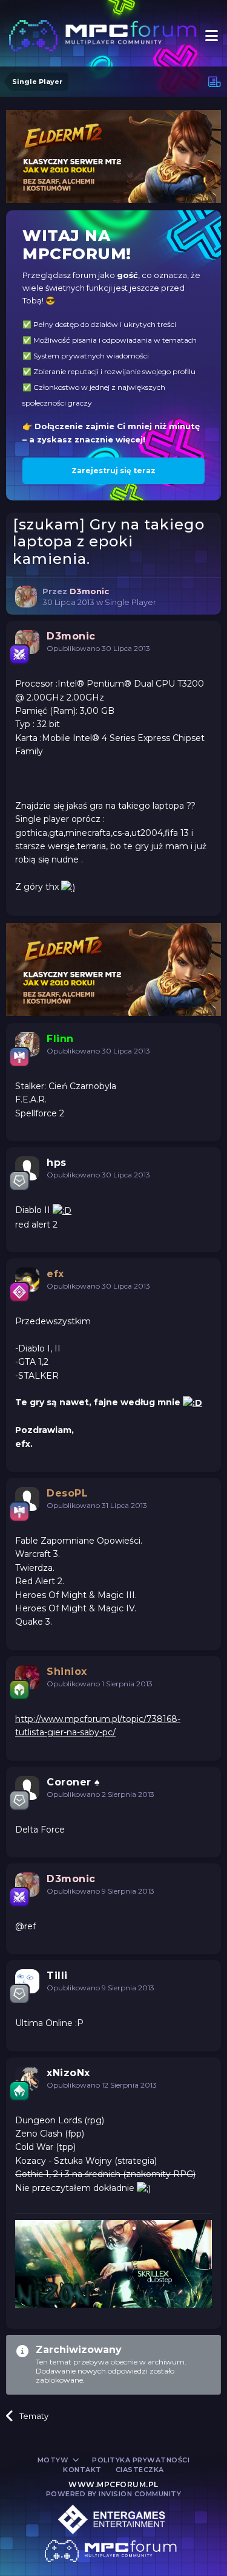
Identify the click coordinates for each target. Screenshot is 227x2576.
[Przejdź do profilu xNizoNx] (27, 2079)
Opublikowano (98, 648)
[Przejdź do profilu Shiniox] (27, 1677)
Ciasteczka (140, 2470)
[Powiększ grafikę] (68, 887)
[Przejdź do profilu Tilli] (27, 1981)
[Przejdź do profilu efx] (27, 1280)
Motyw (54, 2460)
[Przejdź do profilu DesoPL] (27, 1499)
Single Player (130, 602)
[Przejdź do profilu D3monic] (26, 597)
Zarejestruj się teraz (113, 471)
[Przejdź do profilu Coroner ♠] (27, 1788)
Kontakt (82, 2470)
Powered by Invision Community (114, 2494)
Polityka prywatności (141, 2460)
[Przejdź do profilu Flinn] (27, 1044)
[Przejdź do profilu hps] (27, 1168)
